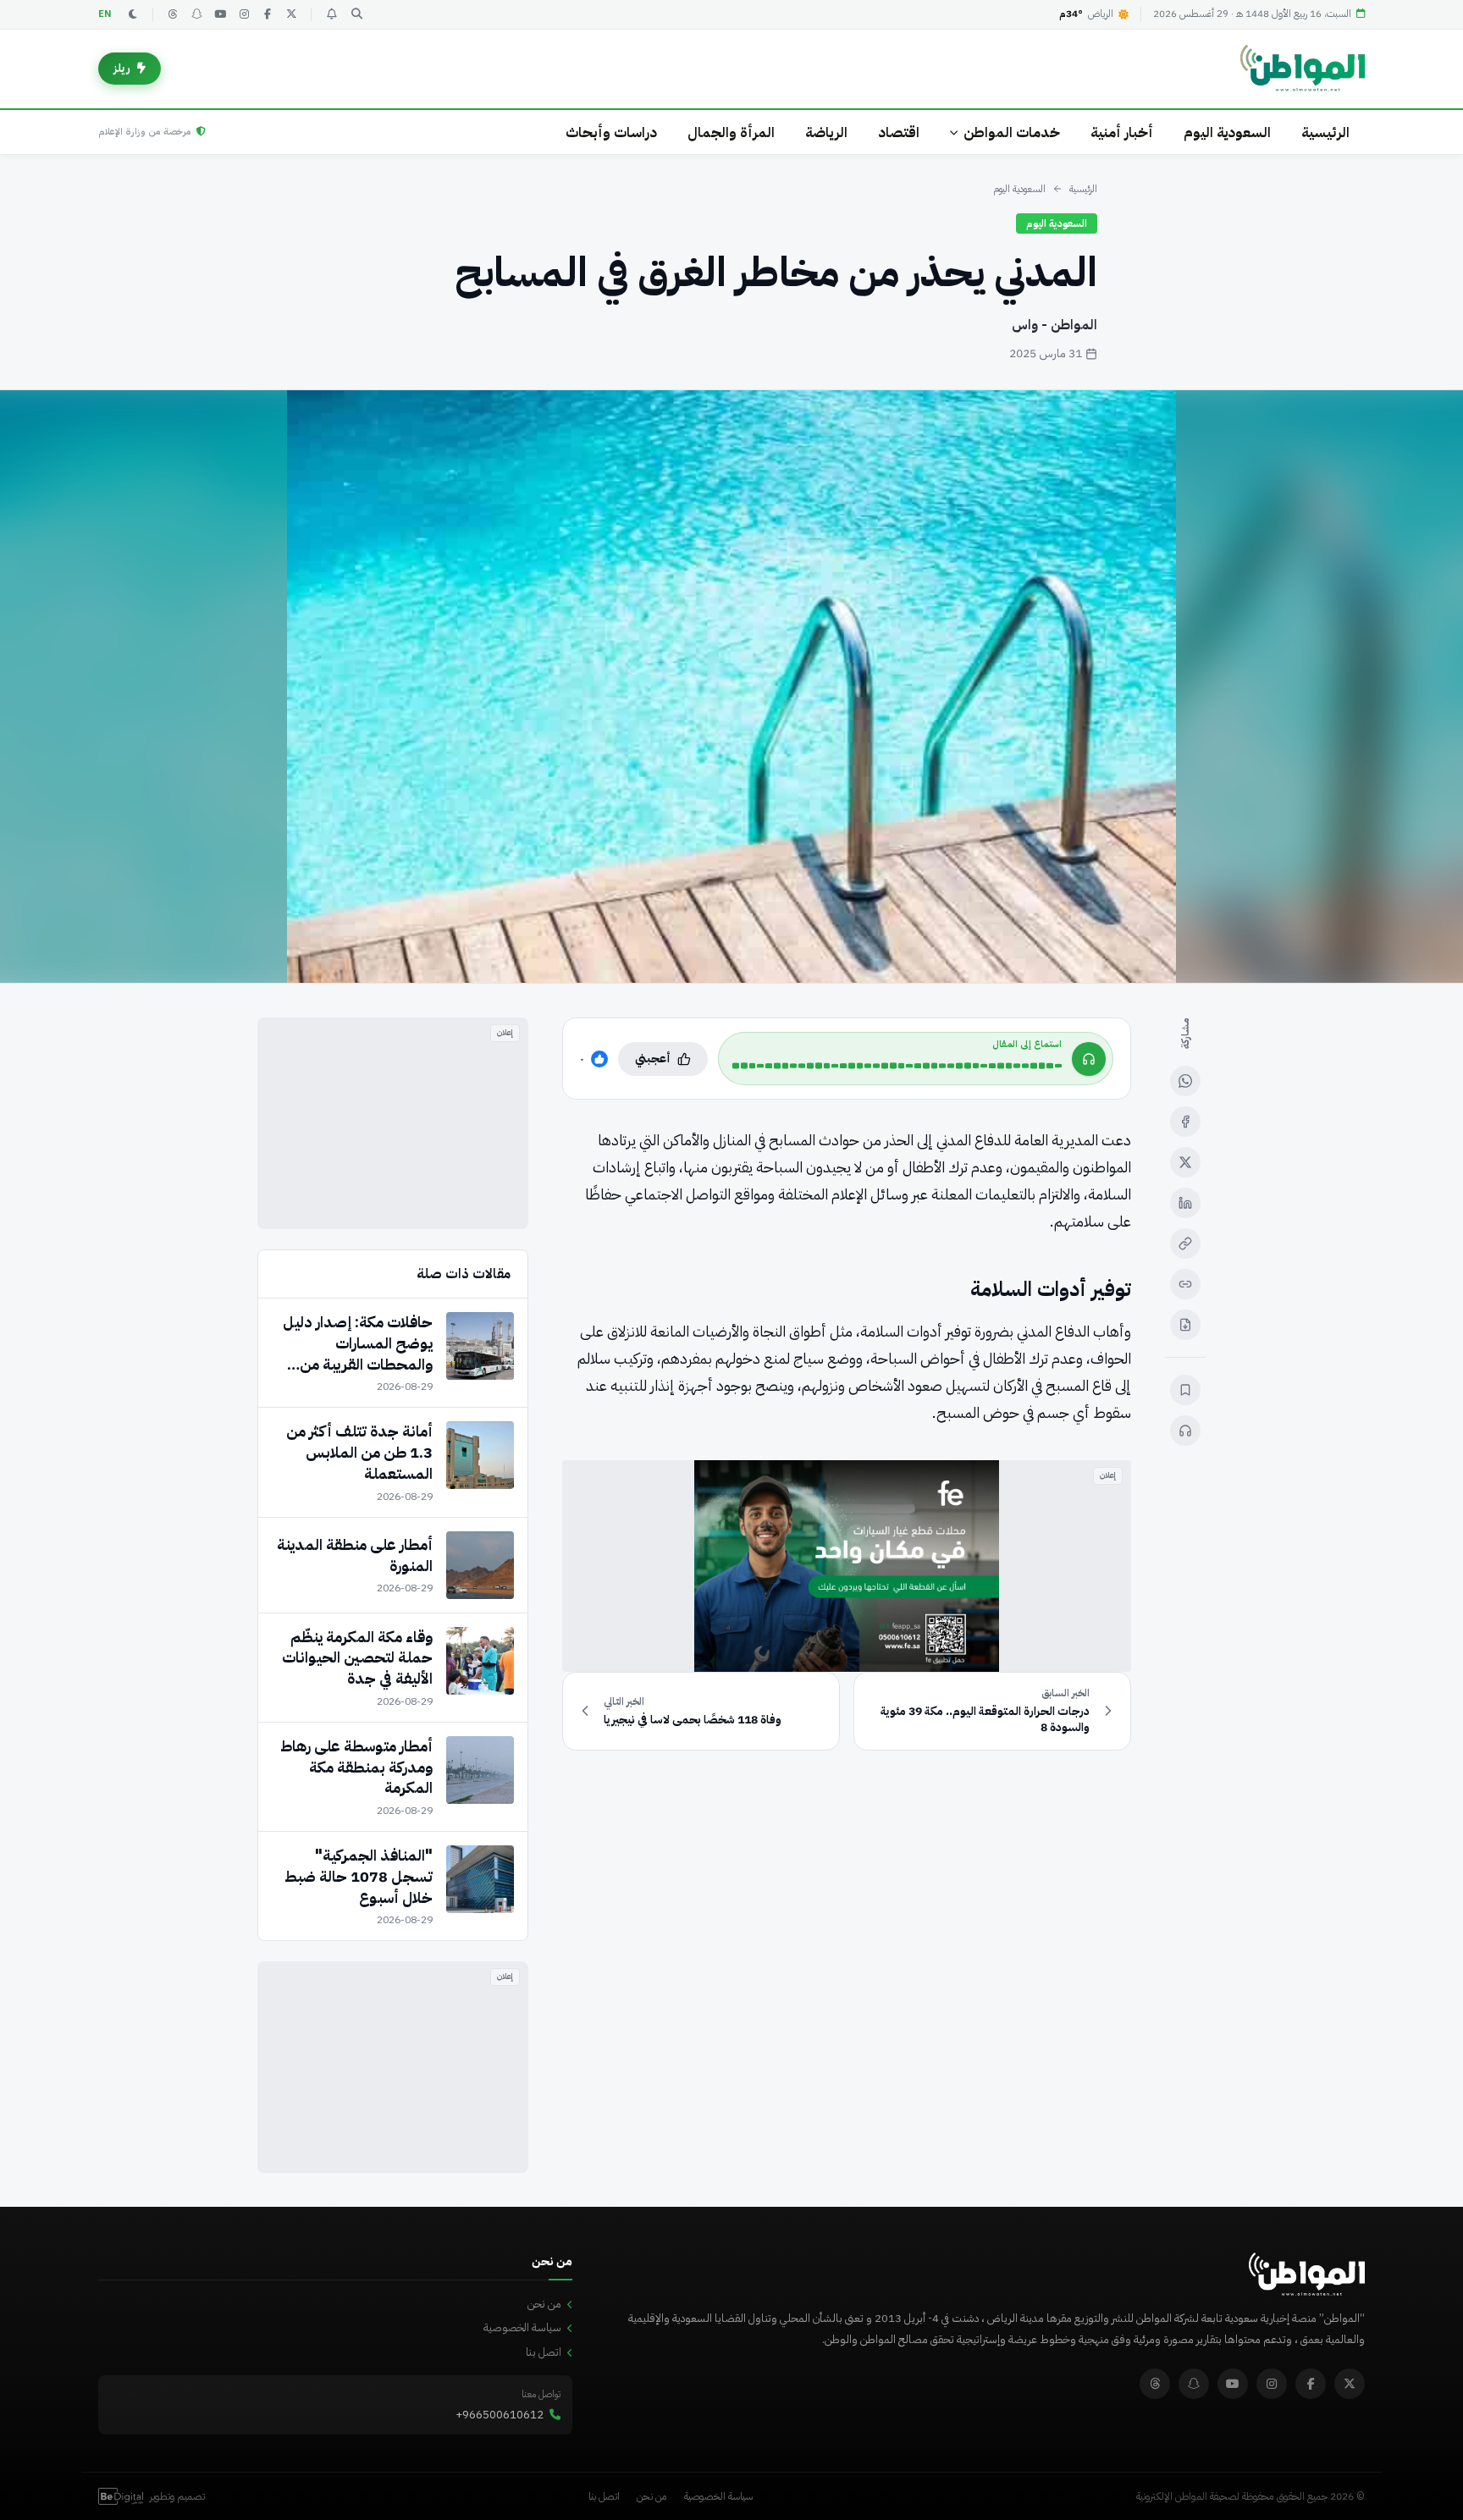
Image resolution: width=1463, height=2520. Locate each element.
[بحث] (356, 14)
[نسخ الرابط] (1185, 1243)
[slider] (897, 1066)
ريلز (122, 68)
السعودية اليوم (1227, 132)
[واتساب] (1185, 1081)
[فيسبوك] (268, 14)
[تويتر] (291, 14)
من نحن (544, 2304)
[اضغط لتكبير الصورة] (731, 687)
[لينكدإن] (1185, 1203)
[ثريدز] (173, 14)
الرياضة (826, 132)
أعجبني (653, 1059)
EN (105, 14)
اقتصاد (899, 132)
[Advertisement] (393, 1123)
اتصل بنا (544, 2352)
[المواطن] (1303, 69)
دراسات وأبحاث (611, 132)
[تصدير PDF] (1185, 1325)
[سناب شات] (196, 14)
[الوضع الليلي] (133, 14)
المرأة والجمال (731, 132)
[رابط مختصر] (1185, 1284)
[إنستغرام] (244, 14)
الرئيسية (1325, 132)
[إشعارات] (331, 14)
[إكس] (1185, 1162)
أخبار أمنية (1122, 132)
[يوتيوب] (220, 14)
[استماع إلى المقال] (1185, 1431)
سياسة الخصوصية (522, 2327)
